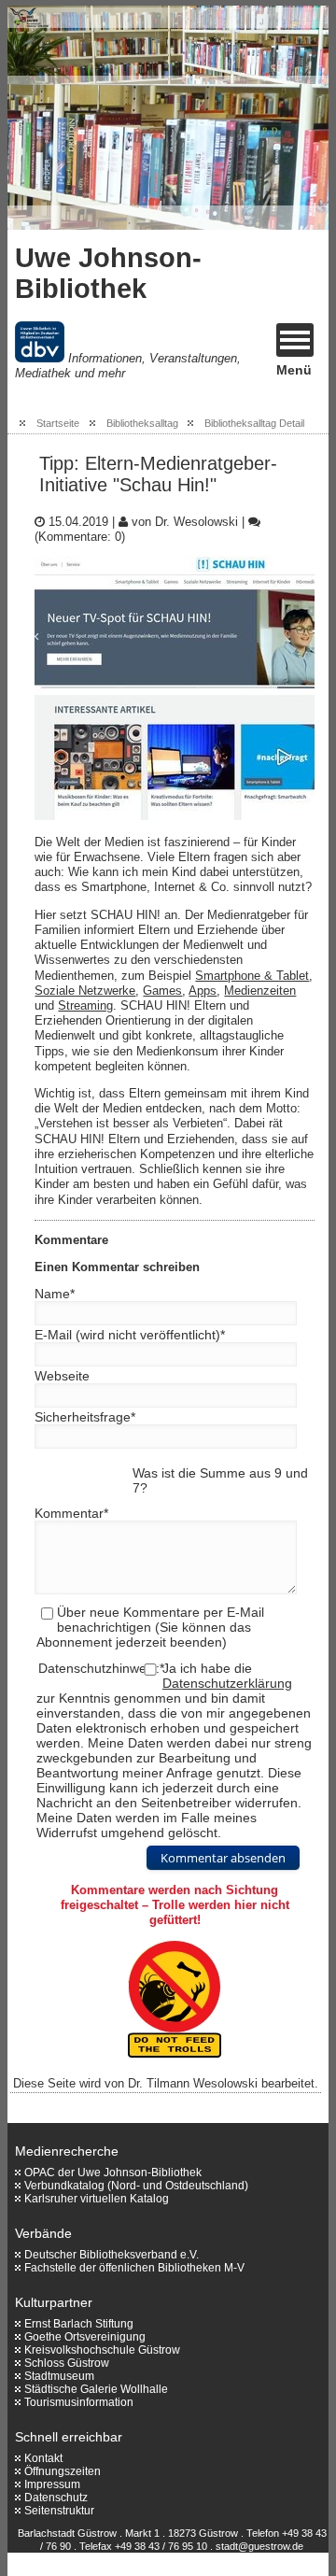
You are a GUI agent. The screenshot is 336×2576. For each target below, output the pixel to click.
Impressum (52, 2484)
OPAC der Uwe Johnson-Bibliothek (113, 2173)
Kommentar (71, 1513)
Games (162, 991)
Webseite (62, 1376)
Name (55, 1294)
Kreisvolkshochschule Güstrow (102, 2350)
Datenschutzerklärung (227, 1683)
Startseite (58, 423)
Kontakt (43, 2458)
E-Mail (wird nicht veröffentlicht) (130, 1335)
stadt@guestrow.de (259, 2546)
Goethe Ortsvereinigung (85, 2337)
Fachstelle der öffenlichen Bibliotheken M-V (134, 2268)
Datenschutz (56, 2498)
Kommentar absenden (223, 1858)
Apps (203, 991)
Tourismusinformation (79, 2402)
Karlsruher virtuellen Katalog (97, 2199)
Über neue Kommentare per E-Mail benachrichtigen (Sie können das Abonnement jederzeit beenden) (150, 1627)
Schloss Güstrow (67, 2363)
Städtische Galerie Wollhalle (96, 2389)
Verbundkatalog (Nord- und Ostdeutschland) (136, 2186)
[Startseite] (119, 118)
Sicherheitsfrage (85, 1417)
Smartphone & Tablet (252, 976)
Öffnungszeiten (63, 2471)
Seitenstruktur (59, 2511)
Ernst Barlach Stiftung (79, 2324)
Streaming (85, 1005)
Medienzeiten (260, 991)
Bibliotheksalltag (142, 423)
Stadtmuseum (59, 2376)
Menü (294, 370)
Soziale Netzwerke (85, 991)
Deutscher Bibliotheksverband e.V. (112, 2255)
